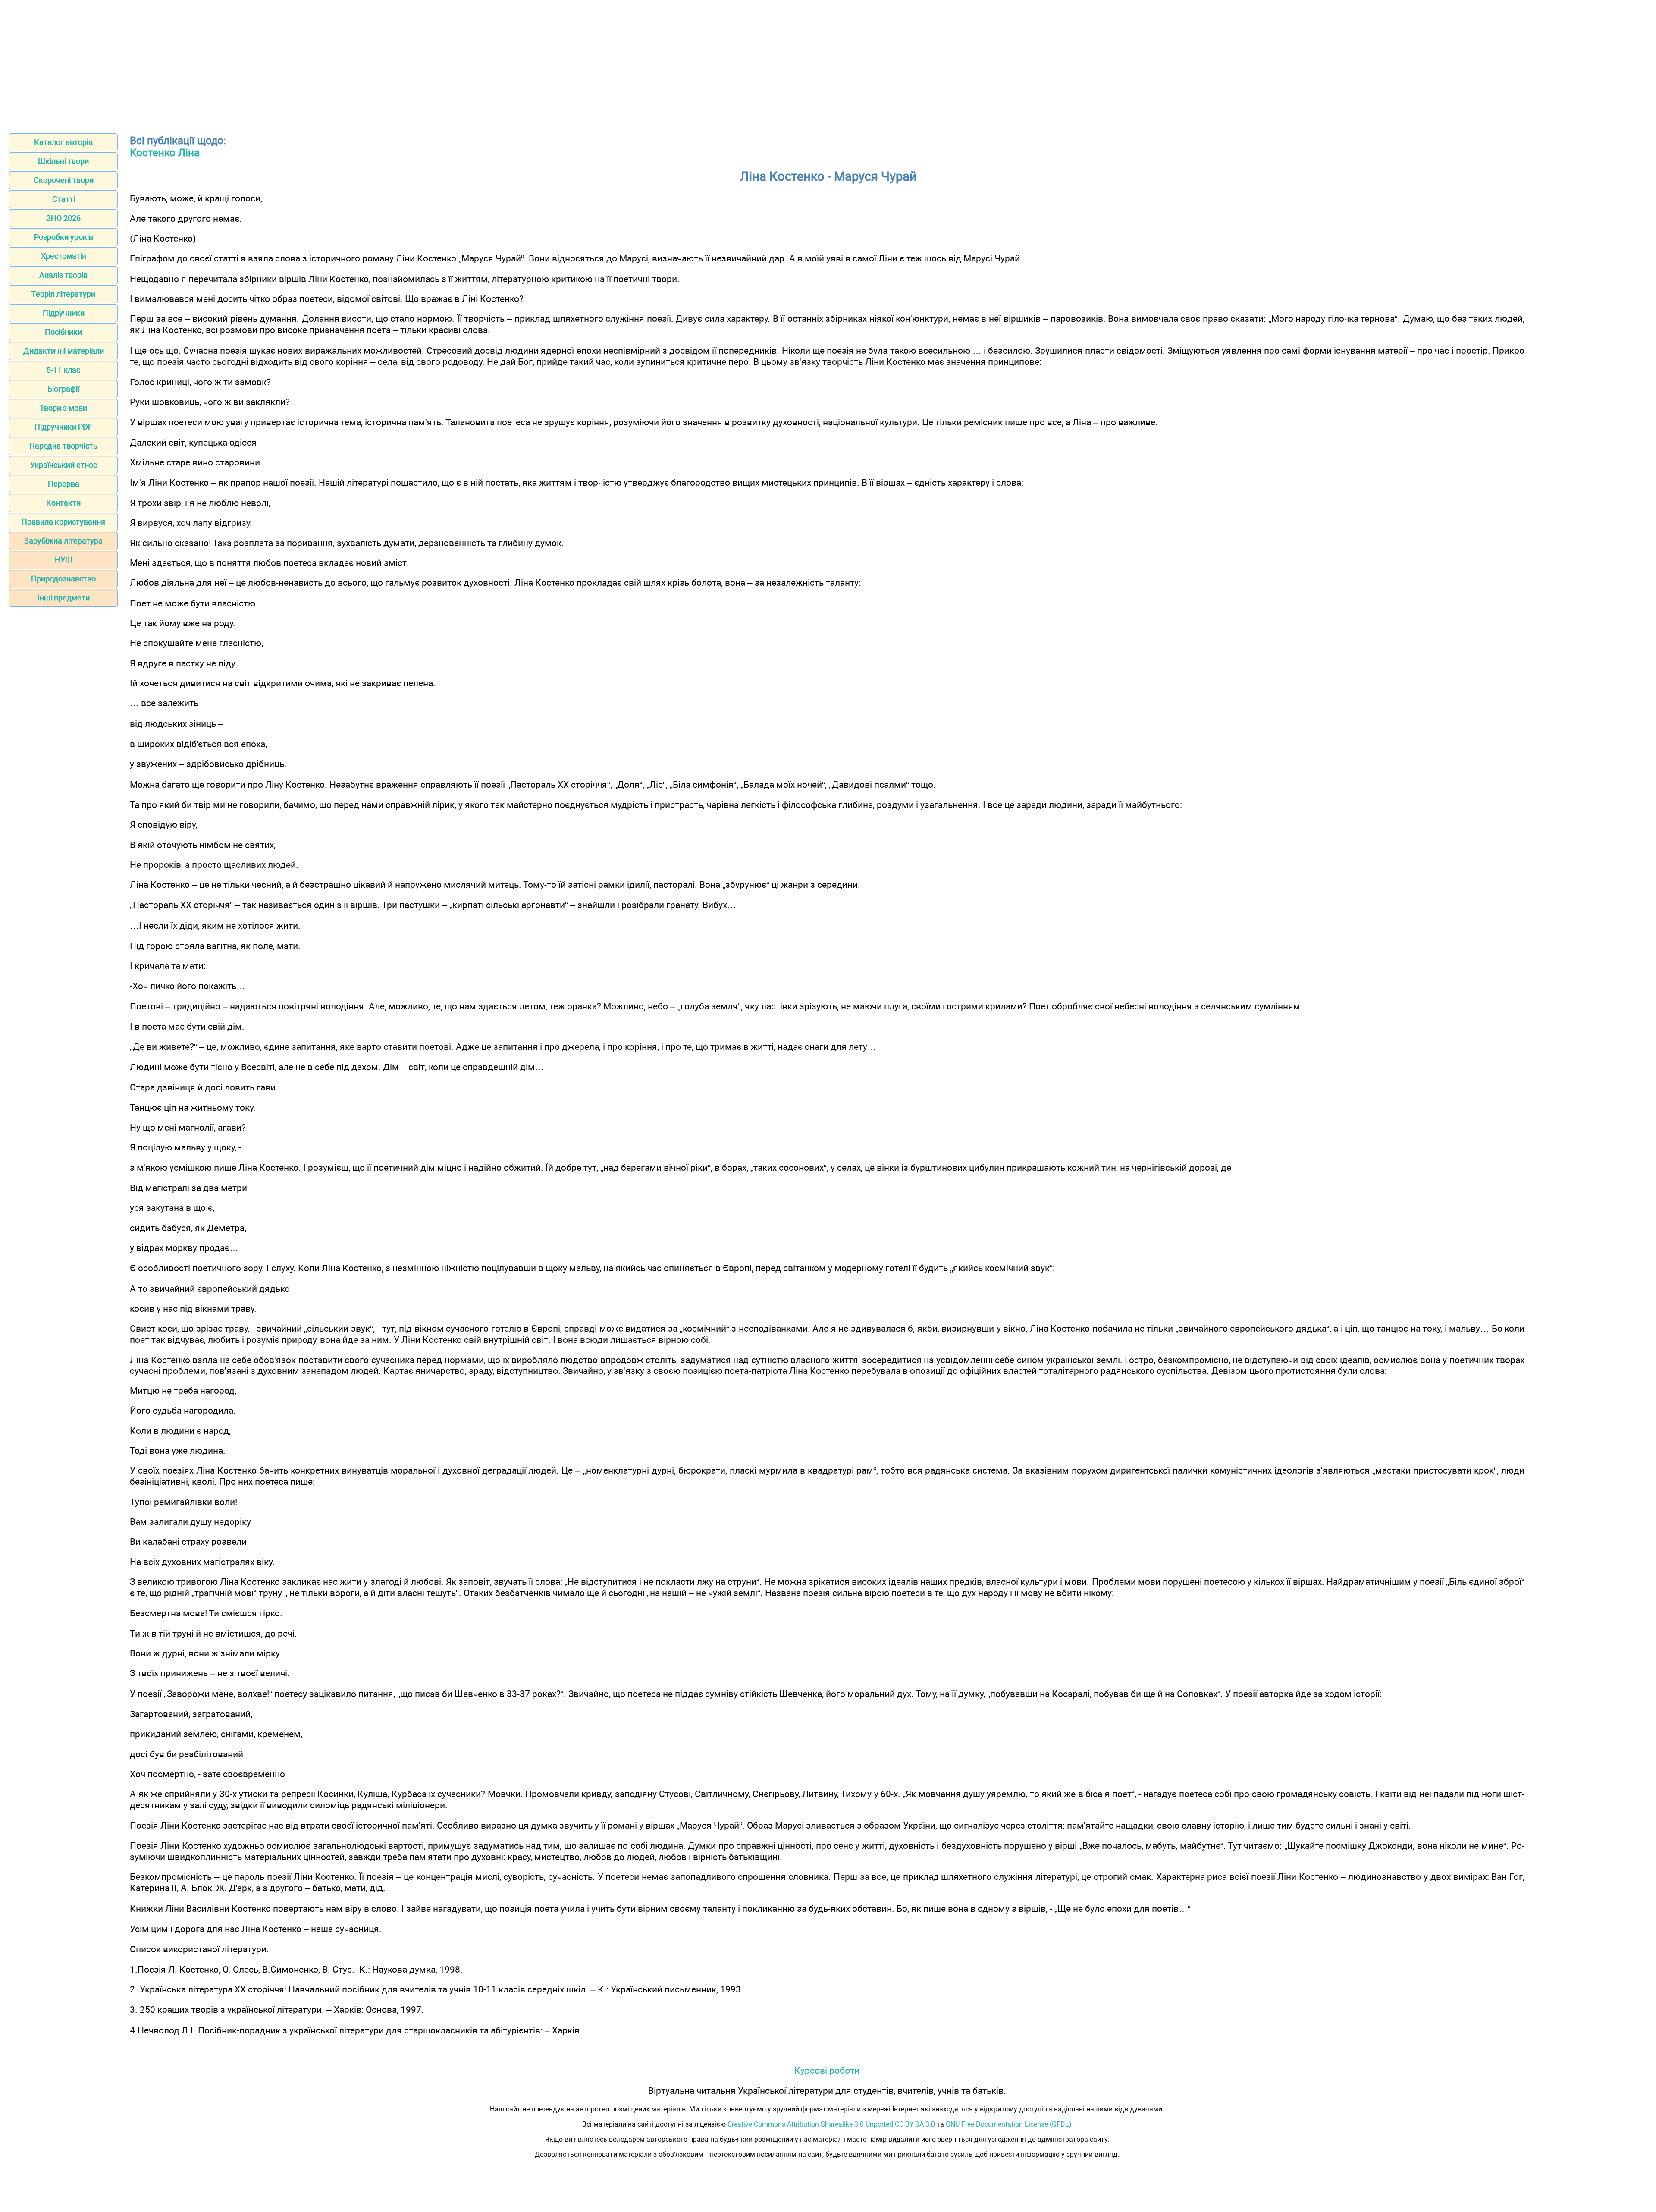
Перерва (64, 484)
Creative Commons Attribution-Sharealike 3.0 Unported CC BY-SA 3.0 (831, 2124)
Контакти (63, 503)
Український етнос (64, 465)
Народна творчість (63, 446)
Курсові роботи (827, 2070)
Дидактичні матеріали (64, 351)
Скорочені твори (64, 180)
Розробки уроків (64, 237)
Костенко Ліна (165, 153)
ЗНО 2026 (63, 218)
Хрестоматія (64, 256)
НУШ (64, 560)
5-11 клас (63, 370)
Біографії (63, 389)
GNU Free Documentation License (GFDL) (1009, 2124)
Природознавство (63, 579)
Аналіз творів (63, 275)
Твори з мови (63, 408)
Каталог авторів (63, 142)
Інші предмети (64, 598)
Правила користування (63, 522)
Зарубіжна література (63, 541)
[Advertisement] (828, 64)
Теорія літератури (63, 294)
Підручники (64, 313)
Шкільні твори (63, 161)
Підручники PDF (63, 427)
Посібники (63, 332)
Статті (64, 199)
